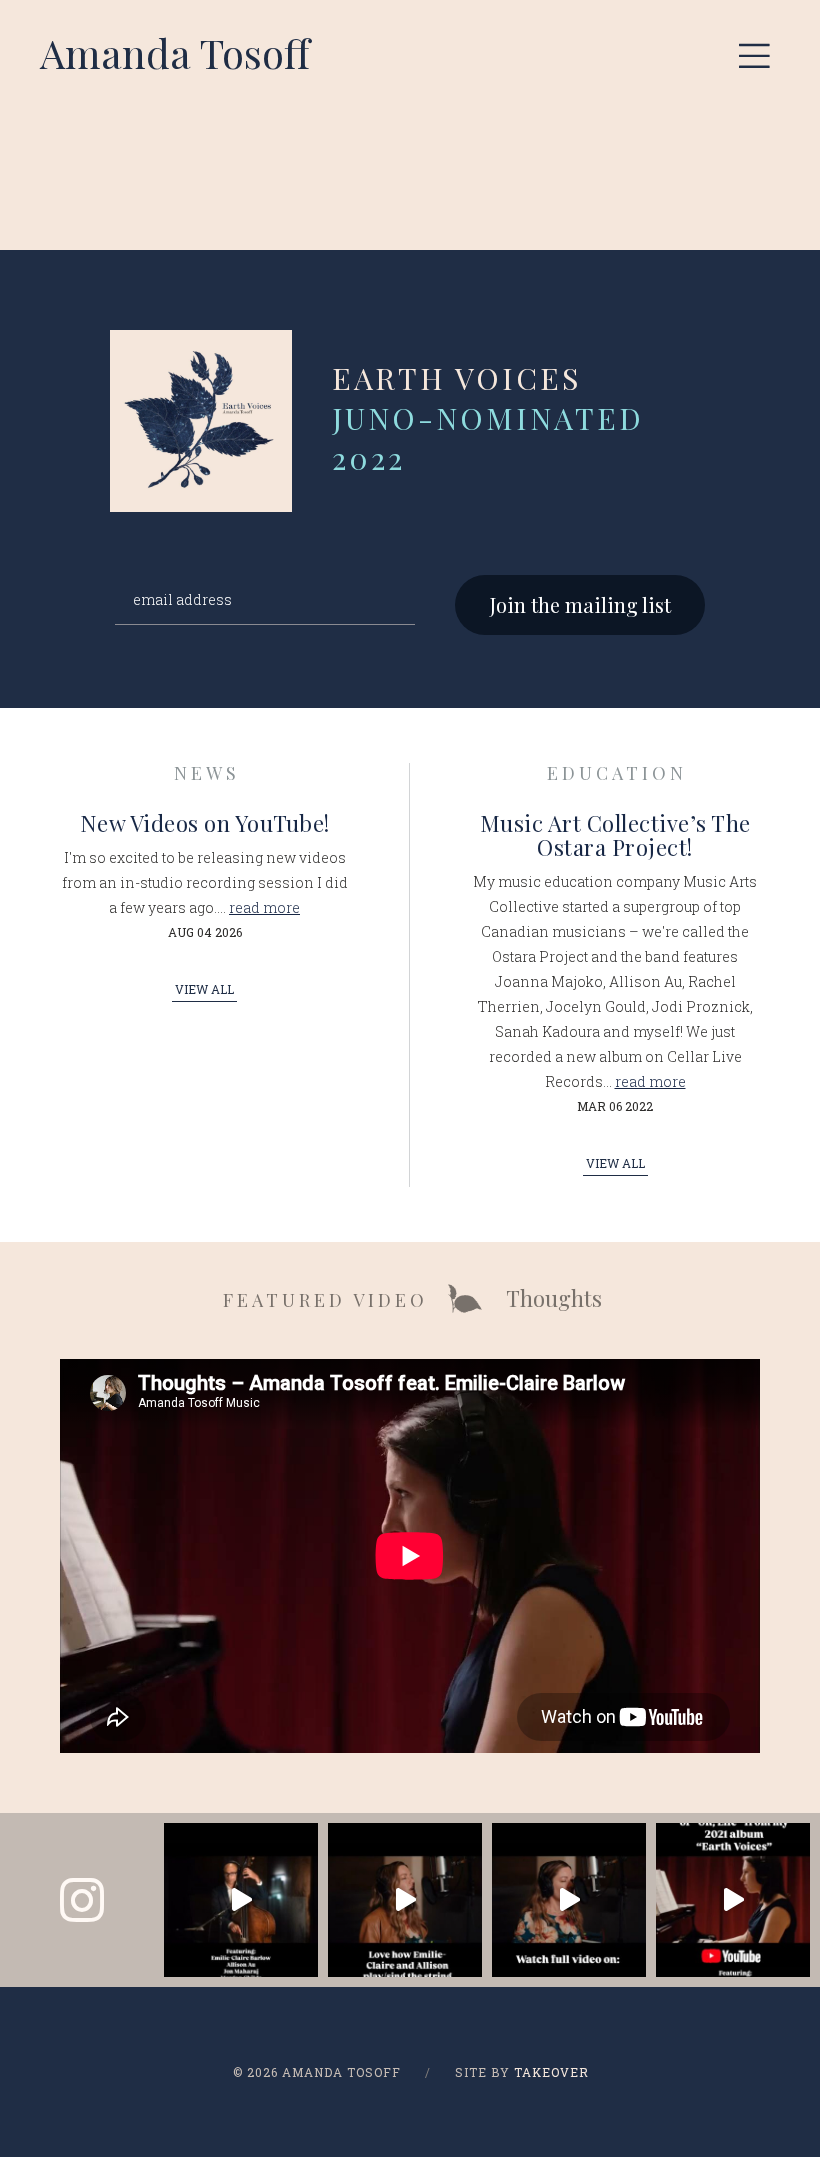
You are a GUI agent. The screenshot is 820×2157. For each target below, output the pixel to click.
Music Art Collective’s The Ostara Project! (615, 835)
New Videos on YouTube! (205, 823)
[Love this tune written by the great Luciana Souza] (405, 1900)
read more (264, 907)
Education (617, 773)
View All (204, 989)
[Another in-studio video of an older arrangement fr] (733, 1900)
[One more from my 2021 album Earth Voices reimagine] (241, 1900)
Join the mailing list (580, 604)
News (207, 773)
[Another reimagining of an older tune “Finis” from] (569, 1900)
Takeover (551, 2072)
